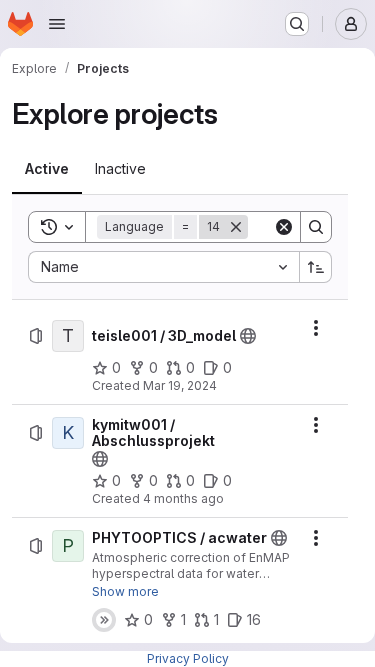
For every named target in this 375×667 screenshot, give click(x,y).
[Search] (316, 227)
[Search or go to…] (297, 24)
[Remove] (236, 227)
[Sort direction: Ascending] (316, 267)
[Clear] (284, 227)
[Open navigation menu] (57, 24)
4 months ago (183, 498)
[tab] (47, 169)
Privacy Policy (188, 658)
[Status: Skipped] (104, 620)
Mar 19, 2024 (180, 385)
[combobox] (163, 267)
